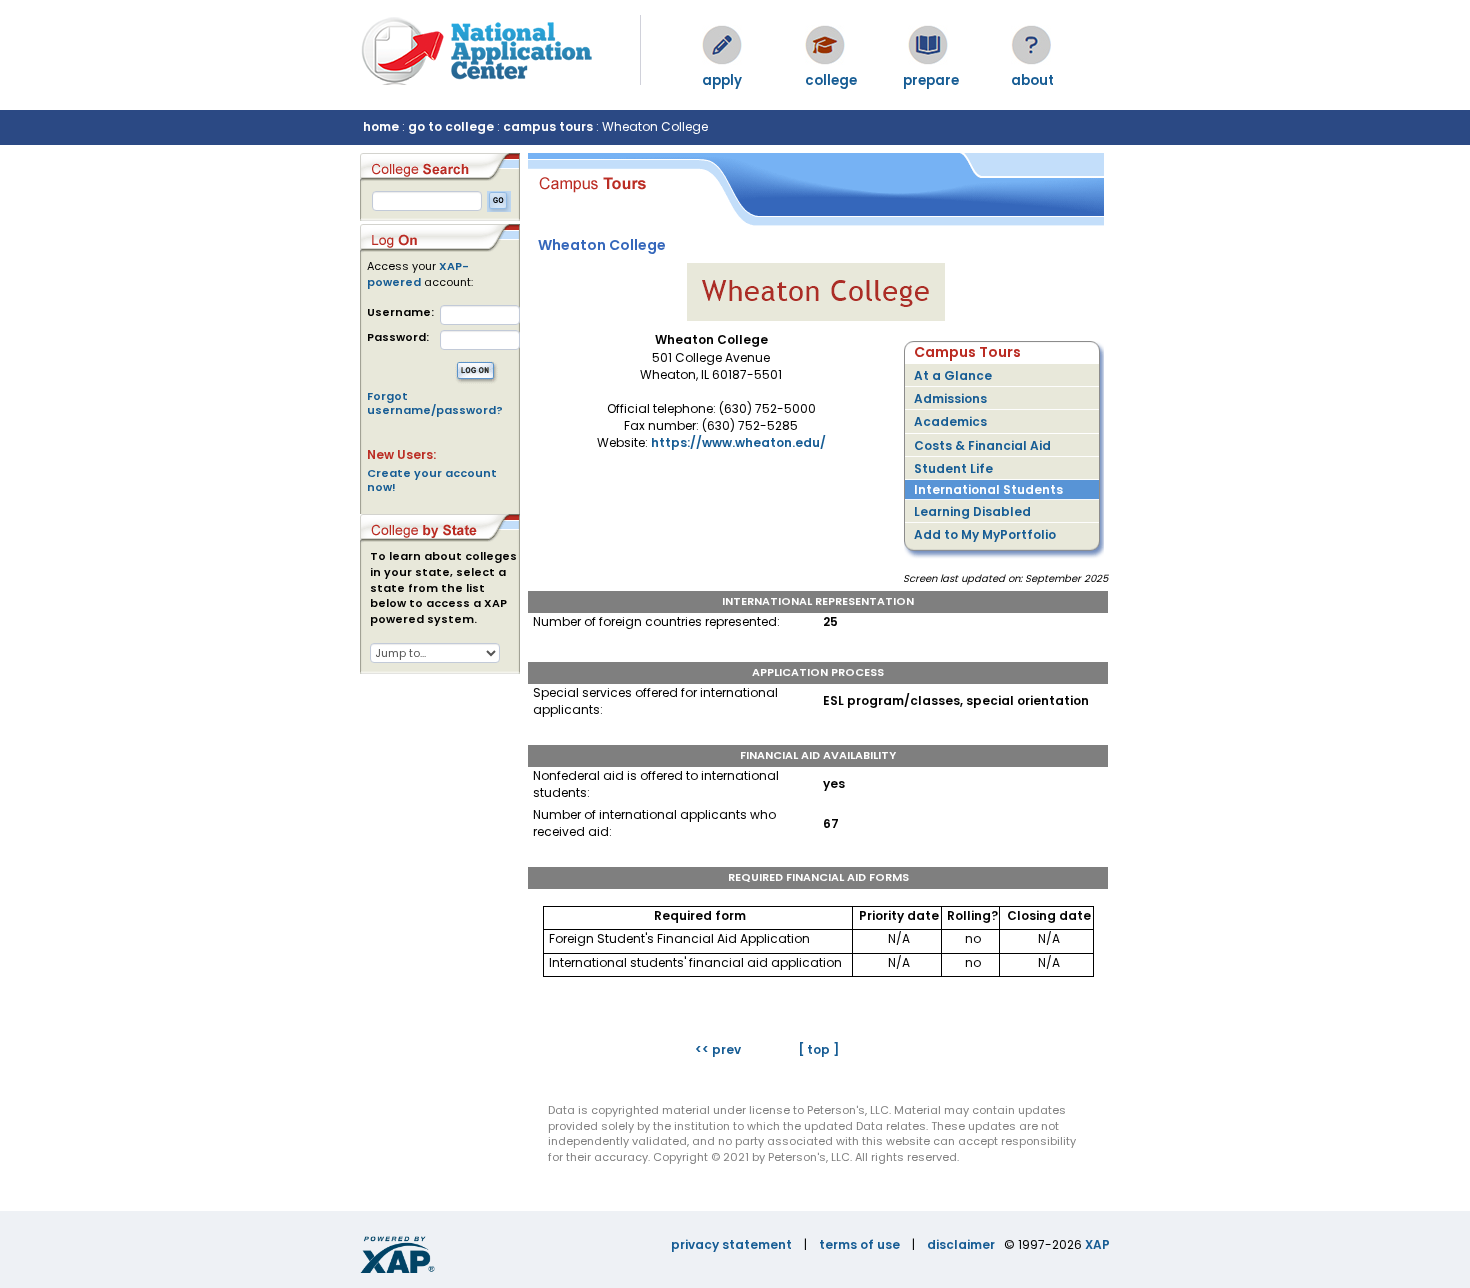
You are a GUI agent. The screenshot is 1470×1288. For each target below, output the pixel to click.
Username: (400, 312)
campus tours (548, 126)
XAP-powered (418, 274)
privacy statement (731, 1244)
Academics (950, 421)
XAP (1097, 1244)
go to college (451, 126)
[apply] (722, 45)
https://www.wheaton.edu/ (738, 442)
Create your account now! (432, 480)
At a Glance (953, 375)
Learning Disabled (972, 511)
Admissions (950, 398)
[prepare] (928, 45)
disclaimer (961, 1244)
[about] (1031, 45)
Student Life (953, 468)
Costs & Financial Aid (982, 445)
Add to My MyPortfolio (985, 534)
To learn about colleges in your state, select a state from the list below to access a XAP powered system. (443, 588)
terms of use (859, 1244)
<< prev (718, 1049)
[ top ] (818, 1049)
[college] (825, 45)
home (381, 126)
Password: (398, 337)
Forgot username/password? (435, 403)
